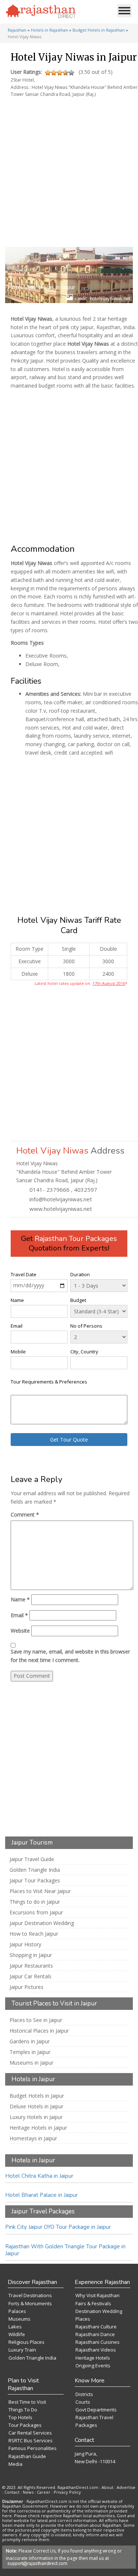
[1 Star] (48, 73)
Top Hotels (20, 2417)
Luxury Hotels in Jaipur (36, 2117)
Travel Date (24, 1274)
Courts (83, 2402)
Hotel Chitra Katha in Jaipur (39, 2176)
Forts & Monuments (30, 2303)
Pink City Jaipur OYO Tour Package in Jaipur (58, 2227)
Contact (12, 2492)
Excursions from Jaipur (36, 1913)
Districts (84, 2394)
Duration (80, 1274)
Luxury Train (22, 2350)
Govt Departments (96, 2410)
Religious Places (26, 2342)
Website (20, 1631)
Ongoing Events (93, 2365)
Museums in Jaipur (31, 2063)
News (28, 2492)
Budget (78, 1300)
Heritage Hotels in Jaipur (38, 2128)
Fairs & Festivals (93, 2303)
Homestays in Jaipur (33, 2138)
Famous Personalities (33, 2448)
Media (15, 2464)
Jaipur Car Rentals (31, 1976)
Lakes (15, 2327)
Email (17, 1326)
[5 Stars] (71, 73)
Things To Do (23, 2410)
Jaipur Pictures (26, 1987)
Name (17, 1300)
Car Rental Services (30, 2433)
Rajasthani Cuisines (98, 2342)
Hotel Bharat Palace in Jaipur (41, 2195)
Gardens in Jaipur (30, 2041)
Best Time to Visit (27, 2402)
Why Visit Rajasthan (98, 2295)
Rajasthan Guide (27, 2456)
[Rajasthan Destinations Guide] (41, 11)
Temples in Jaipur (30, 2052)
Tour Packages (25, 2425)
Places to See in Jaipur (36, 2020)
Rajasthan (17, 30)
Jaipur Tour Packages (35, 1881)
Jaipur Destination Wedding (42, 1923)
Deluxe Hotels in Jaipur (36, 2107)
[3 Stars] (60, 73)
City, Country (84, 1352)
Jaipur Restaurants (31, 1966)
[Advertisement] (68, 169)
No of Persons (86, 1326)
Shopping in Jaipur (31, 1955)
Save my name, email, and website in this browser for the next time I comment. (70, 1656)
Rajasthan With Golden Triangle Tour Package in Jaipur (65, 2250)
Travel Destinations (30, 2295)
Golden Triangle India (35, 1870)
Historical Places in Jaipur (39, 2031)
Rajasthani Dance (95, 2334)
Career (44, 2492)
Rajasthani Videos (96, 2350)
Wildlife (17, 2334)
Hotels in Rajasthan (49, 30)
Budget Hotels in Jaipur (37, 2096)
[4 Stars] (66, 73)
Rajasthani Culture (96, 2327)
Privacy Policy (67, 2492)
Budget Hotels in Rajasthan (99, 30)
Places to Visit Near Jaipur (40, 1891)
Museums (20, 2319)
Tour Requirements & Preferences (49, 1382)
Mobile (18, 1352)
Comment (25, 1514)
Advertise (126, 2487)
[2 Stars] (54, 73)
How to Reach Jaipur (34, 1934)
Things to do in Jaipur (35, 1902)
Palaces (17, 2311)
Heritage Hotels (93, 2358)
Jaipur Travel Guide (32, 1859)
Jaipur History (25, 1944)
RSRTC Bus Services (31, 2440)
